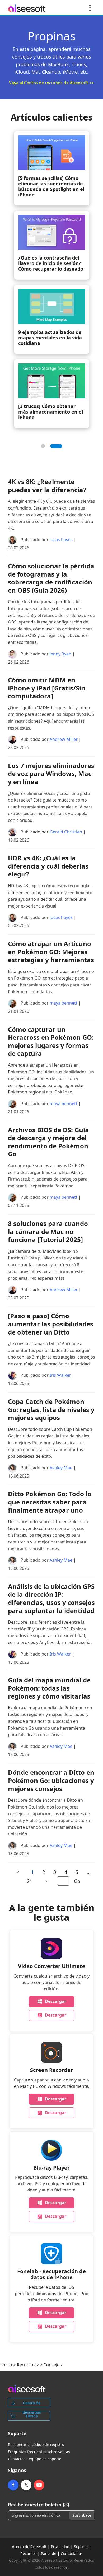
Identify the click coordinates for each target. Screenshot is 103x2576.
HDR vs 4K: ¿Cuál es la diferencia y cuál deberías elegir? (48, 866)
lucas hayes (61, 540)
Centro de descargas (32, 2404)
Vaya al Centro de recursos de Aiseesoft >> (51, 83)
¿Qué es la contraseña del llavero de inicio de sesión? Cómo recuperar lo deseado (51, 263)
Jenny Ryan (60, 654)
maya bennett (64, 1003)
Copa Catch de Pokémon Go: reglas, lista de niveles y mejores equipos (51, 1409)
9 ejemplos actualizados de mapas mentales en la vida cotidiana (50, 338)
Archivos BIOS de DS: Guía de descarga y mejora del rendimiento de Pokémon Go (48, 1142)
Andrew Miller (64, 740)
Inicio (7, 2365)
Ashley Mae (61, 1468)
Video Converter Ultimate (52, 1966)
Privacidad (60, 2547)
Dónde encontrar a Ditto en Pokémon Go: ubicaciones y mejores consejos (51, 1780)
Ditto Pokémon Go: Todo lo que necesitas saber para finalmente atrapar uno (50, 1502)
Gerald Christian (66, 832)
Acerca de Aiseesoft (29, 2547)
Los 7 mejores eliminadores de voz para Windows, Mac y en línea (51, 774)
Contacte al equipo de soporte (35, 2459)
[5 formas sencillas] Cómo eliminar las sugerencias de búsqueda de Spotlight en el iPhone (51, 186)
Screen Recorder (51, 2070)
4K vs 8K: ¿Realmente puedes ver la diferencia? (47, 486)
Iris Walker (60, 1375)
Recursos (26, 2365)
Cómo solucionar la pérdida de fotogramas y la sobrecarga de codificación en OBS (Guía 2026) (51, 578)
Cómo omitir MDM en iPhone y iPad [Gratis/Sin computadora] (47, 688)
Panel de (49, 2553)
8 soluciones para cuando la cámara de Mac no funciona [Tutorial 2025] (48, 1231)
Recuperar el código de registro (36, 2445)
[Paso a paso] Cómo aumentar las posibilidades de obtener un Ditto (51, 1324)
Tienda (32, 2416)
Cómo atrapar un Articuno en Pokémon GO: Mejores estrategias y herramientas (51, 952)
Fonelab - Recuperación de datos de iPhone (51, 2274)
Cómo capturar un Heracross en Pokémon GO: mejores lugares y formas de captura (51, 1041)
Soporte (81, 2547)
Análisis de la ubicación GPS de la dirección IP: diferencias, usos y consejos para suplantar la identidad (51, 1598)
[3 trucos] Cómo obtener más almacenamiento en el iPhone (51, 412)
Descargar (56, 2001)
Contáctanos (72, 2553)
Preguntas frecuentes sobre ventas (39, 2452)
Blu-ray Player (51, 2168)
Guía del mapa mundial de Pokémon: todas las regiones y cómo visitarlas (49, 1688)
